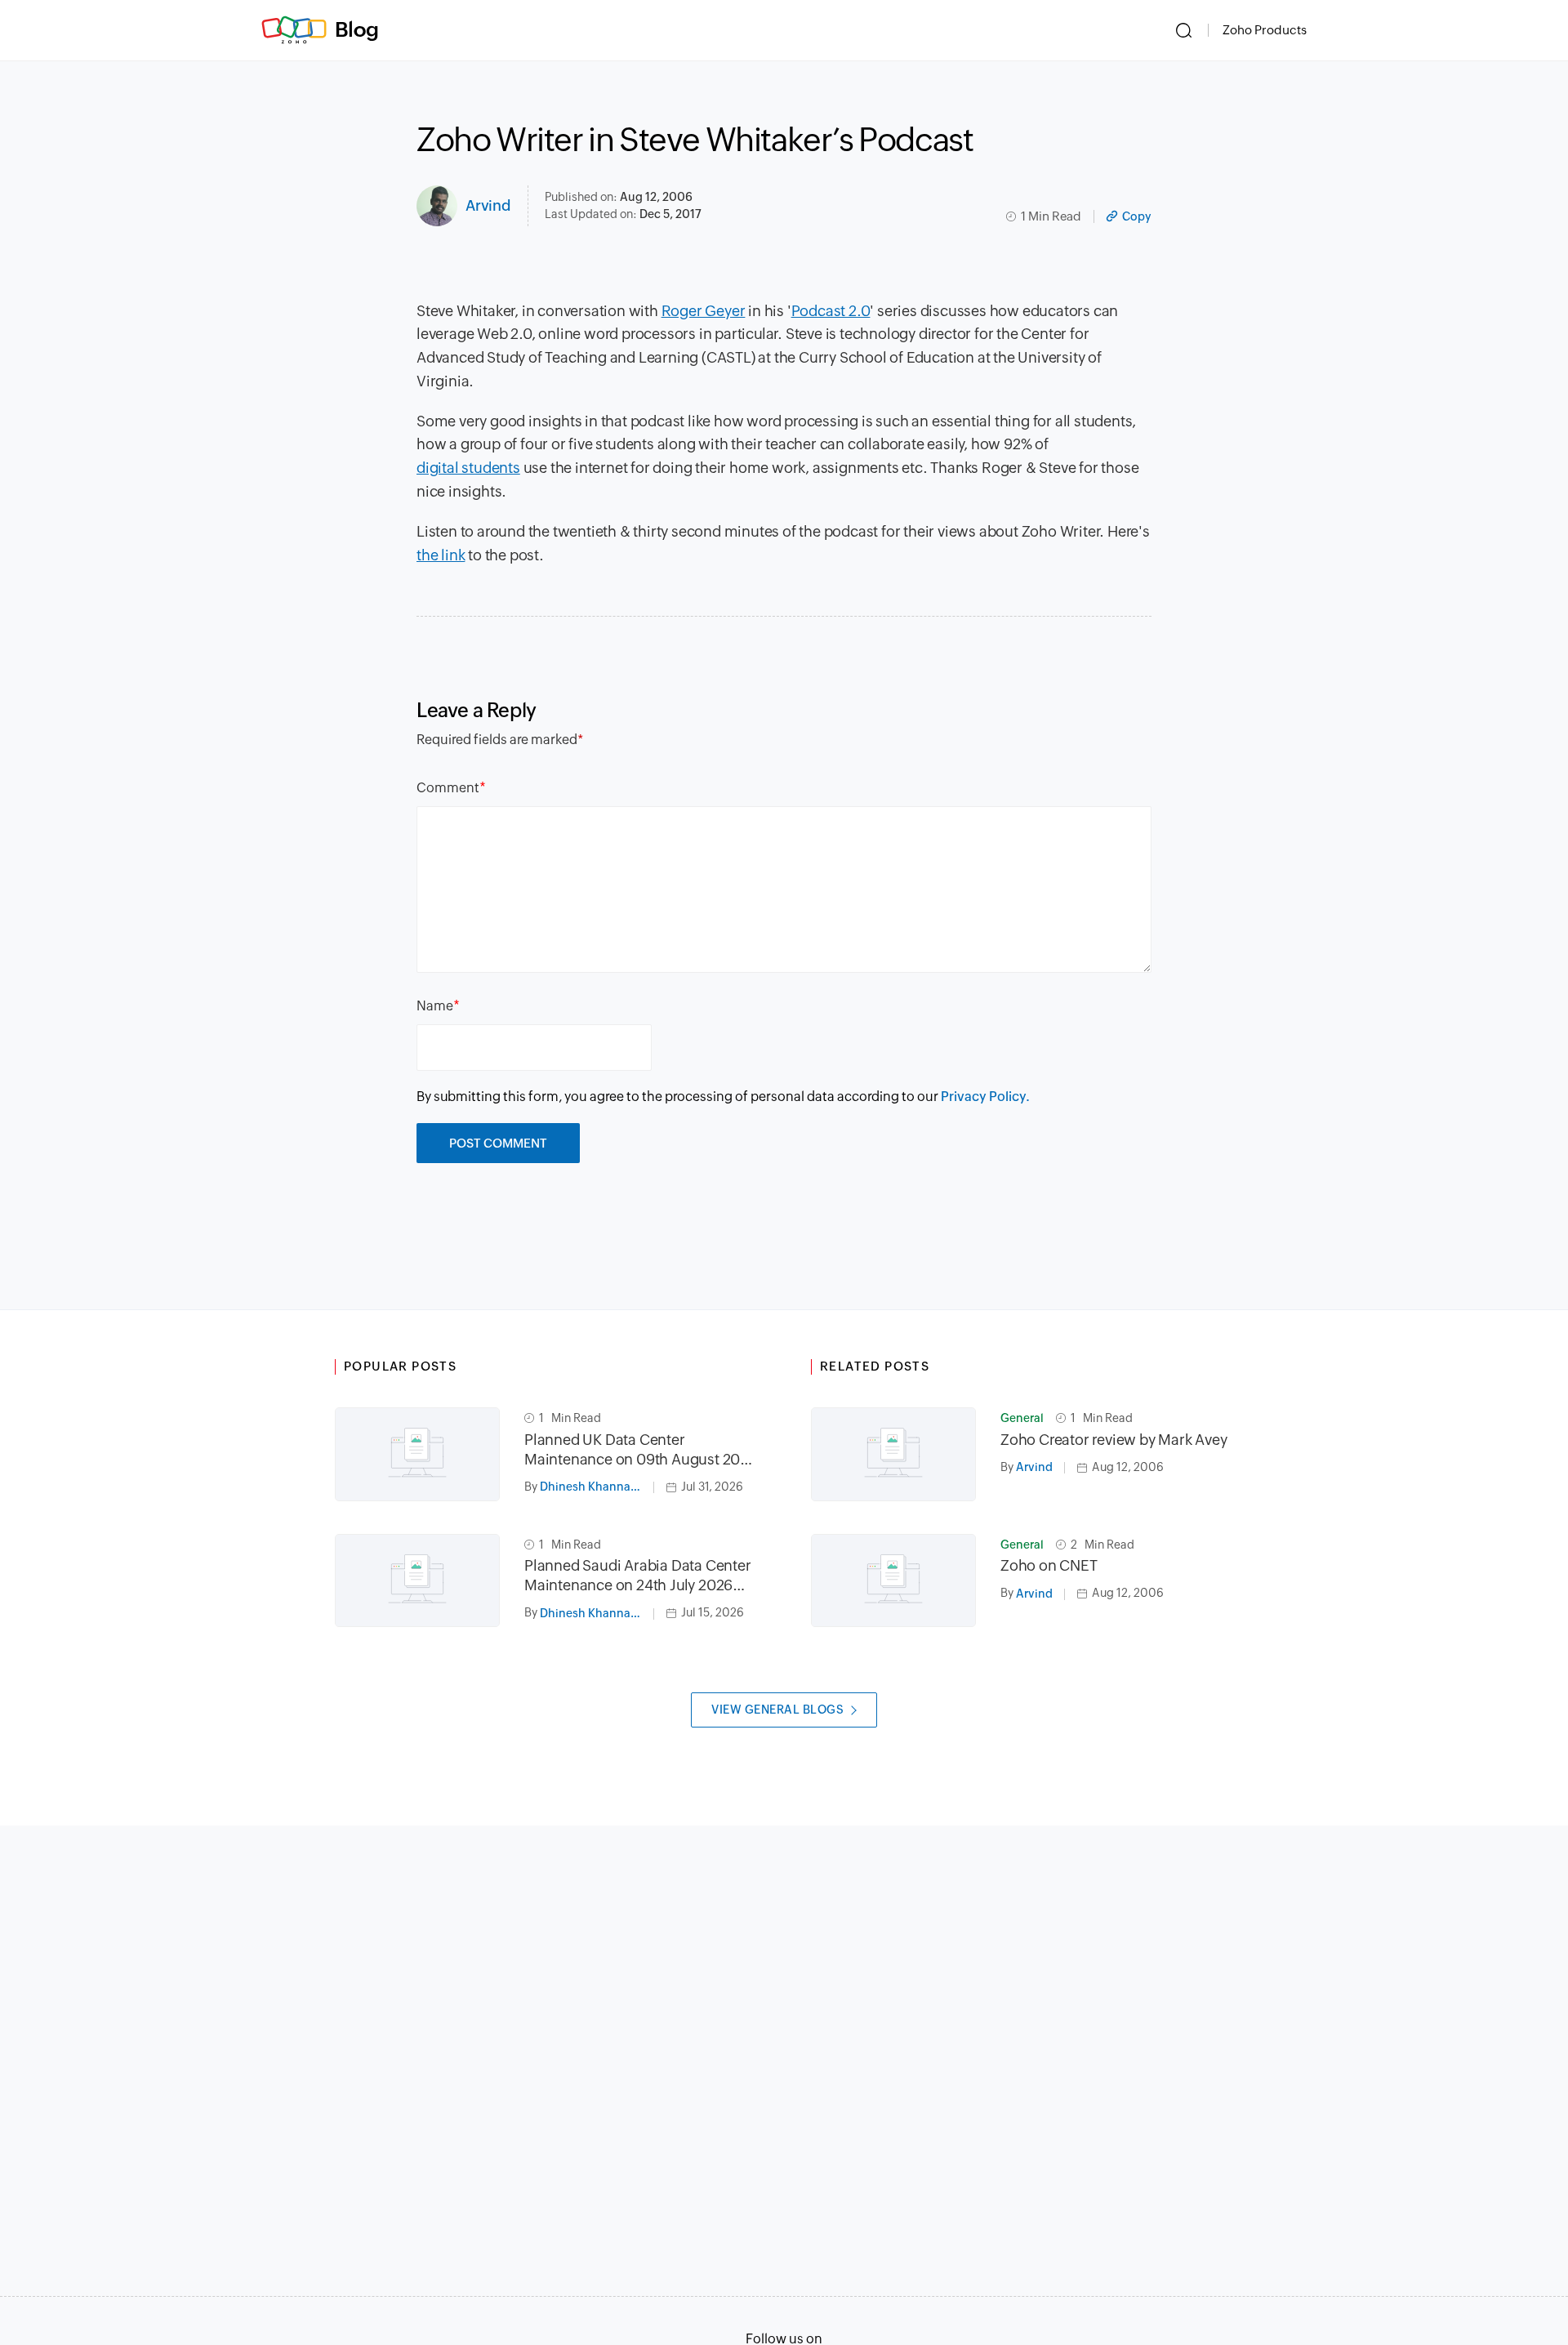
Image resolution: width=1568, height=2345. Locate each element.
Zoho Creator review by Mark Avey (1114, 1440)
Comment (448, 788)
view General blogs (777, 1710)
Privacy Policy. (985, 1097)
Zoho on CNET (1049, 1565)
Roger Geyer (704, 311)
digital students (468, 468)
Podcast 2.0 (831, 311)
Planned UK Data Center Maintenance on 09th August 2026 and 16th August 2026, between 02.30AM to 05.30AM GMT (641, 1450)
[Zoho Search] (1184, 30)
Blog (357, 29)
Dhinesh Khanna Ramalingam (597, 1487)
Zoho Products (1265, 30)
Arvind (488, 205)
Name (435, 1006)
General (1022, 1418)
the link (441, 555)
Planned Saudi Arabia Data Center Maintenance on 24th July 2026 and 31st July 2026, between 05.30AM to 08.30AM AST (638, 1576)
